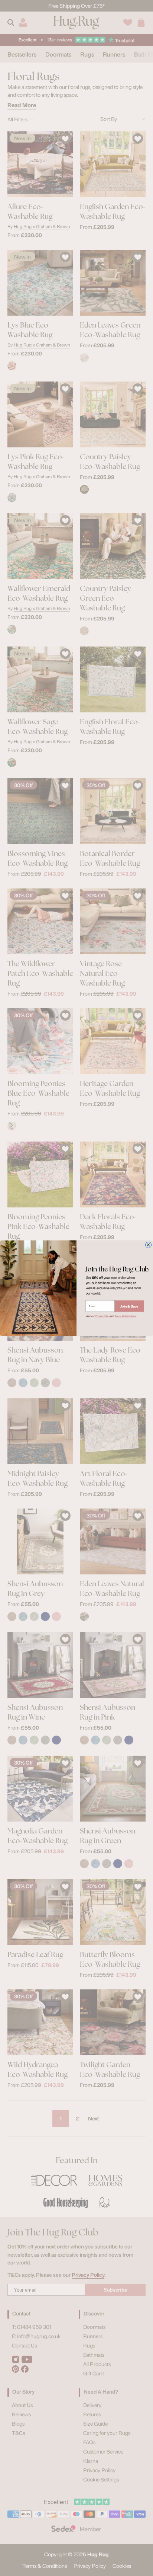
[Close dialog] (148, 1245)
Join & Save (129, 1306)
